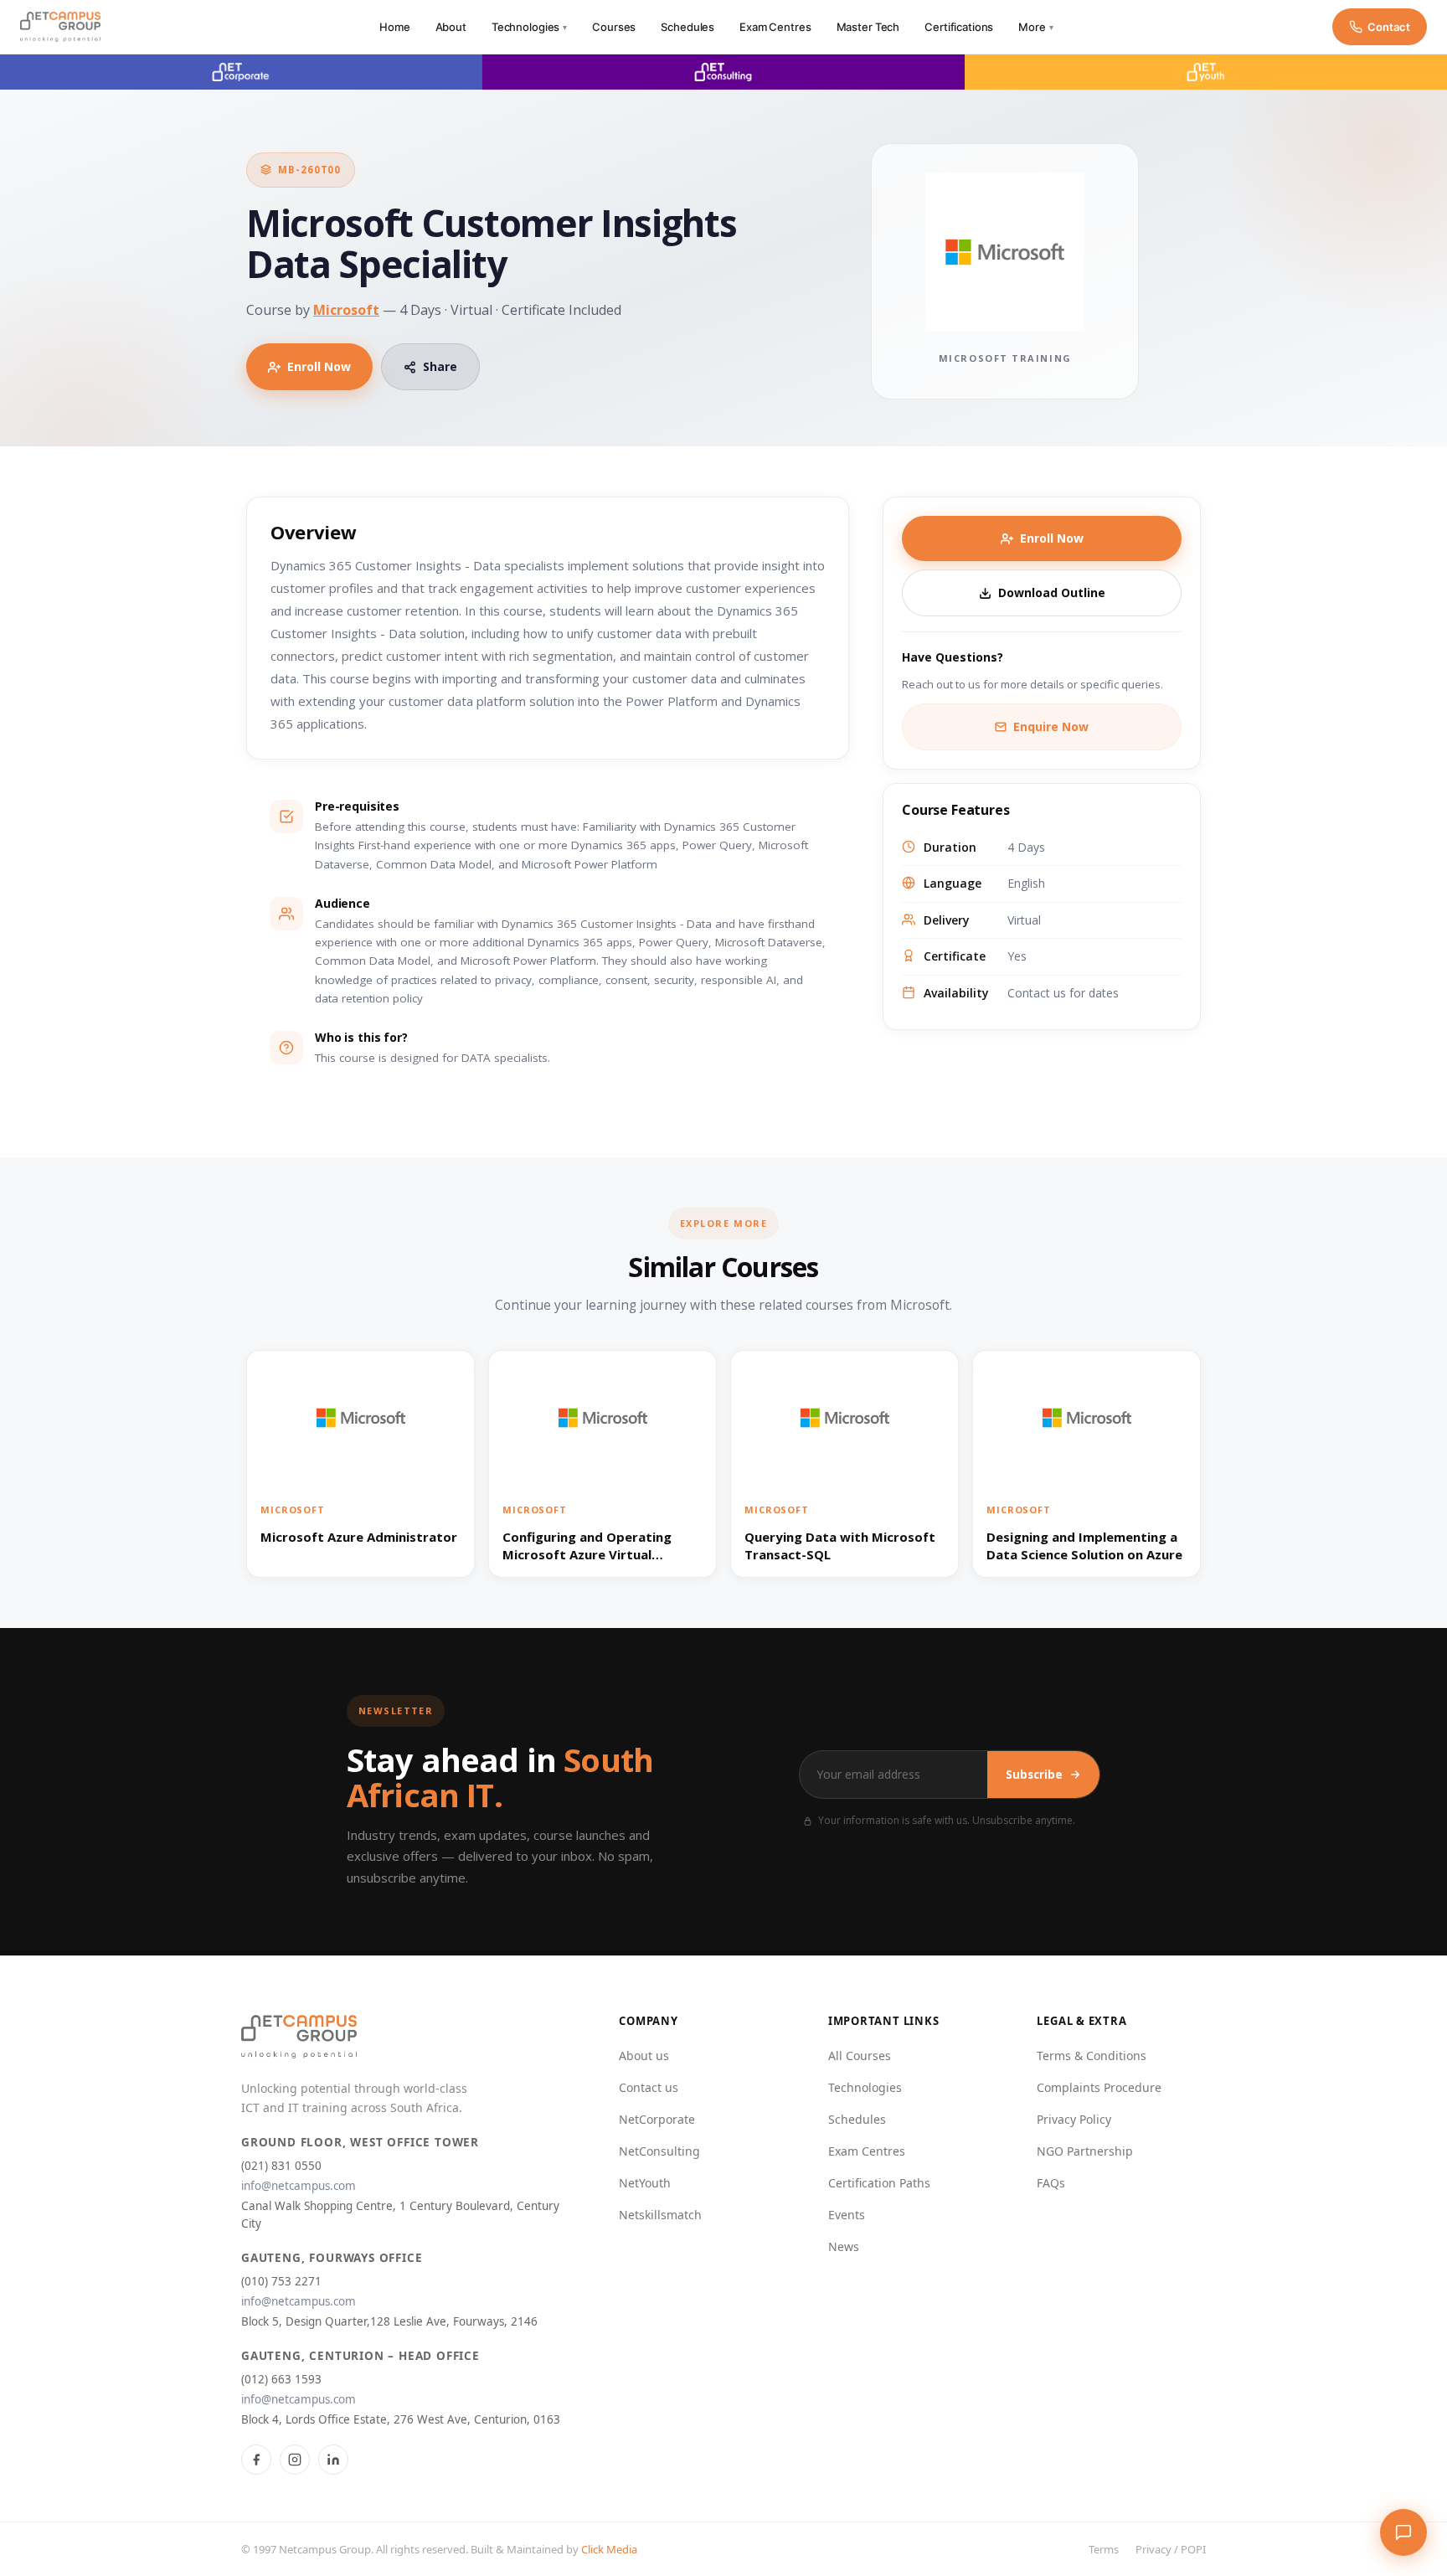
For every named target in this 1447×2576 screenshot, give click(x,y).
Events (847, 2215)
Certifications (959, 27)
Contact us (649, 2087)
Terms (1104, 2549)
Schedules (687, 27)
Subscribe (1034, 1775)
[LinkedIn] (333, 2460)
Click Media (609, 2549)
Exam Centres (775, 27)
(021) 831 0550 (281, 2166)
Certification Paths (879, 2183)
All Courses (860, 2056)
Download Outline (1052, 592)
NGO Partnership (1085, 2151)
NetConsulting (659, 2151)
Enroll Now (319, 366)
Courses (614, 27)
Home (394, 27)
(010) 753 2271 (281, 2281)
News (844, 2246)
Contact (1389, 27)
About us (644, 2056)
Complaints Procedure (1099, 2087)
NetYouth (645, 2183)
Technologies (529, 27)
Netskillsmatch (660, 2215)
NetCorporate (657, 2119)
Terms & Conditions (1092, 2056)
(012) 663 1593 (281, 2379)
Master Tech (868, 27)
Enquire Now (1051, 726)
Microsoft (346, 310)
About (451, 27)
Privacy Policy (1074, 2119)
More (1035, 27)
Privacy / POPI (1171, 2549)
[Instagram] (295, 2460)
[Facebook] (256, 2460)
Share (440, 366)
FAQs (1051, 2183)
